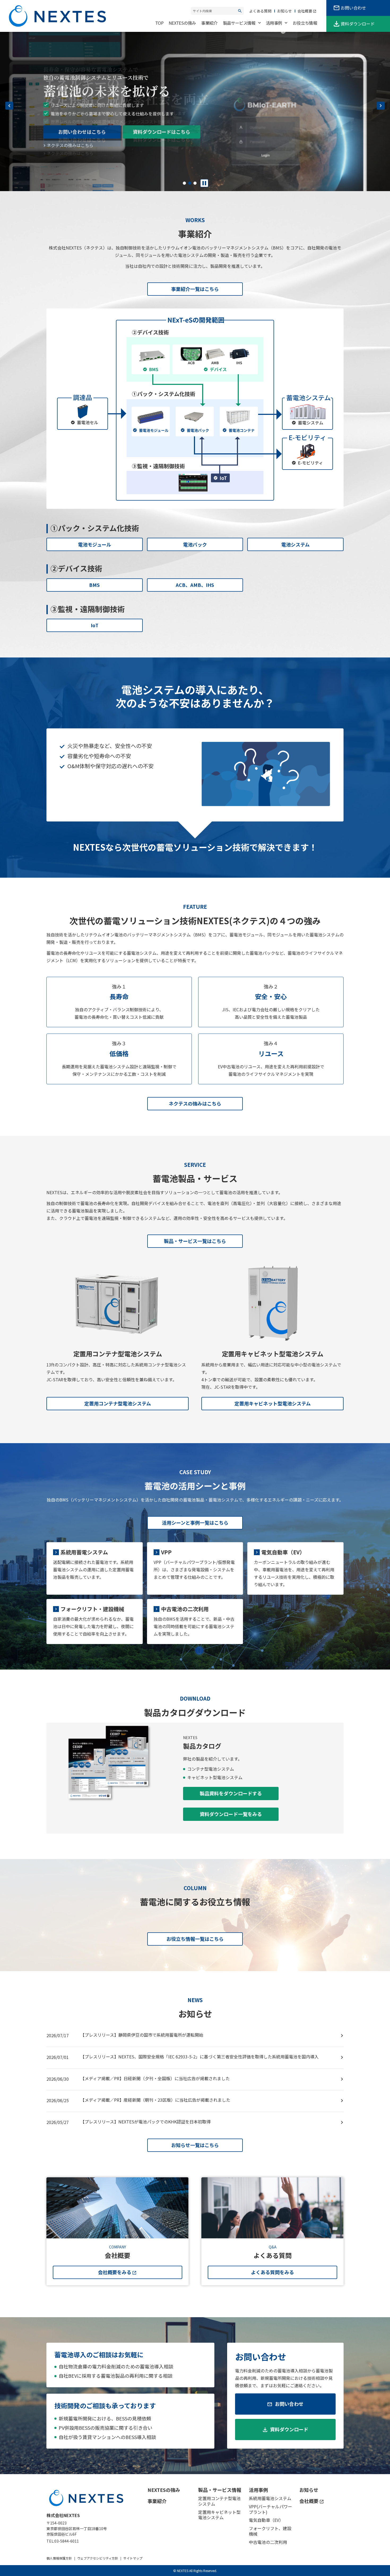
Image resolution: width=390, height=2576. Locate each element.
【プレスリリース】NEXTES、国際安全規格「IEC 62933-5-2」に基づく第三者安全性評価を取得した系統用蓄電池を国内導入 (200, 2057)
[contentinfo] (195, 2525)
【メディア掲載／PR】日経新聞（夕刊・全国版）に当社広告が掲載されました (155, 2078)
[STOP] (204, 183)
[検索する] (240, 11)
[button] (184, 183)
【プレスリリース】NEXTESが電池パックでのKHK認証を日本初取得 (146, 2122)
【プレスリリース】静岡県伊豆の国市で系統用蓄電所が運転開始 (142, 2035)
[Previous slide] (9, 106)
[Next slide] (381, 106)
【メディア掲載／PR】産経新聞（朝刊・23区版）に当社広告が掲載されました (155, 2100)
